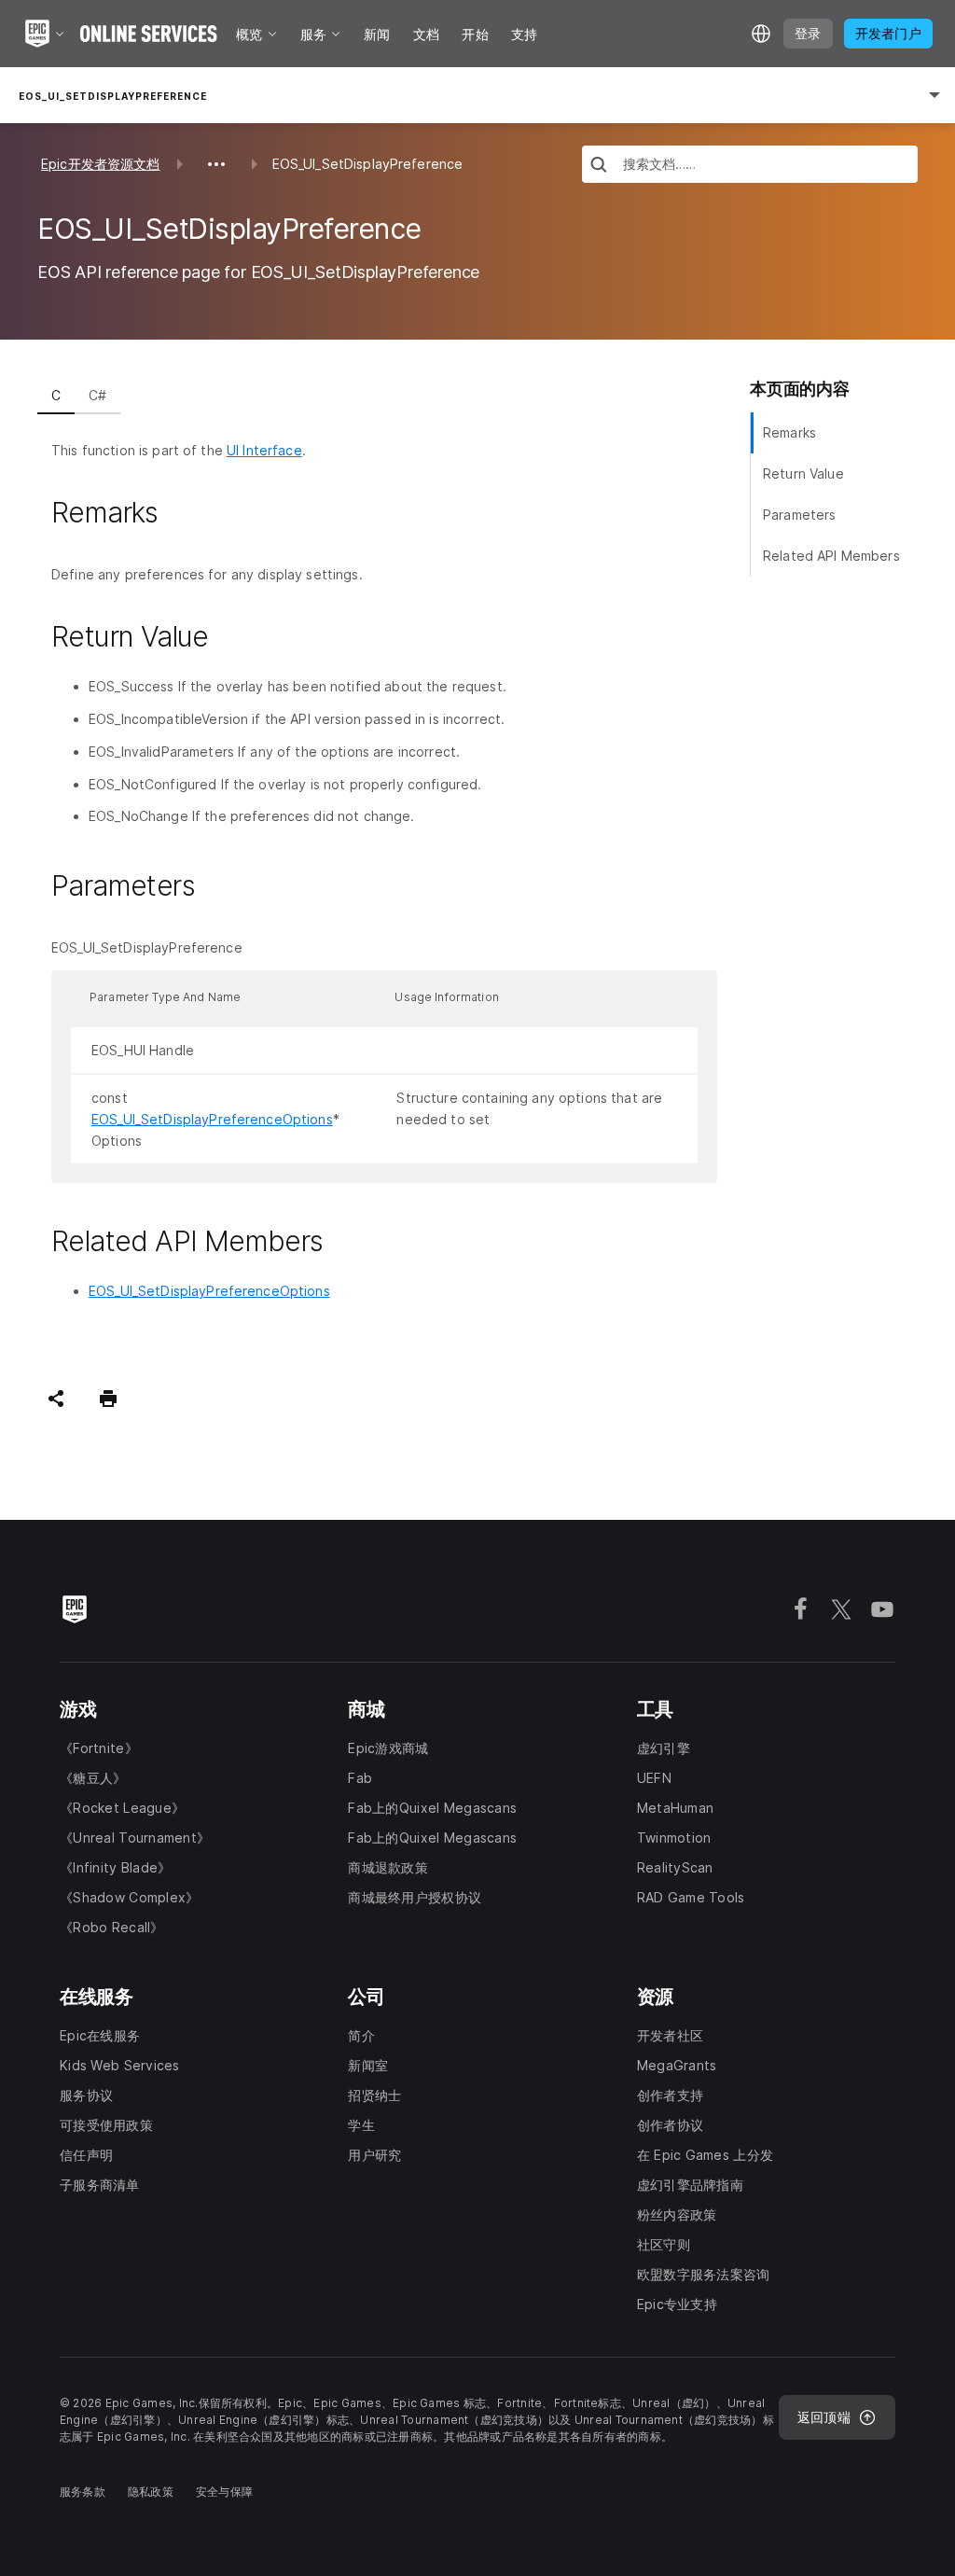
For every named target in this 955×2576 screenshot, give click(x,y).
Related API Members (831, 556)
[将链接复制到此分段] (180, 513)
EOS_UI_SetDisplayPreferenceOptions (212, 1119)
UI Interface (264, 450)
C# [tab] (97, 395)
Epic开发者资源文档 (101, 164)
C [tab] (56, 395)
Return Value (803, 473)
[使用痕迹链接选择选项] (216, 164)
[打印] (108, 1399)
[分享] (56, 1399)
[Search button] (599, 167)
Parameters (799, 515)
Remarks (789, 432)
